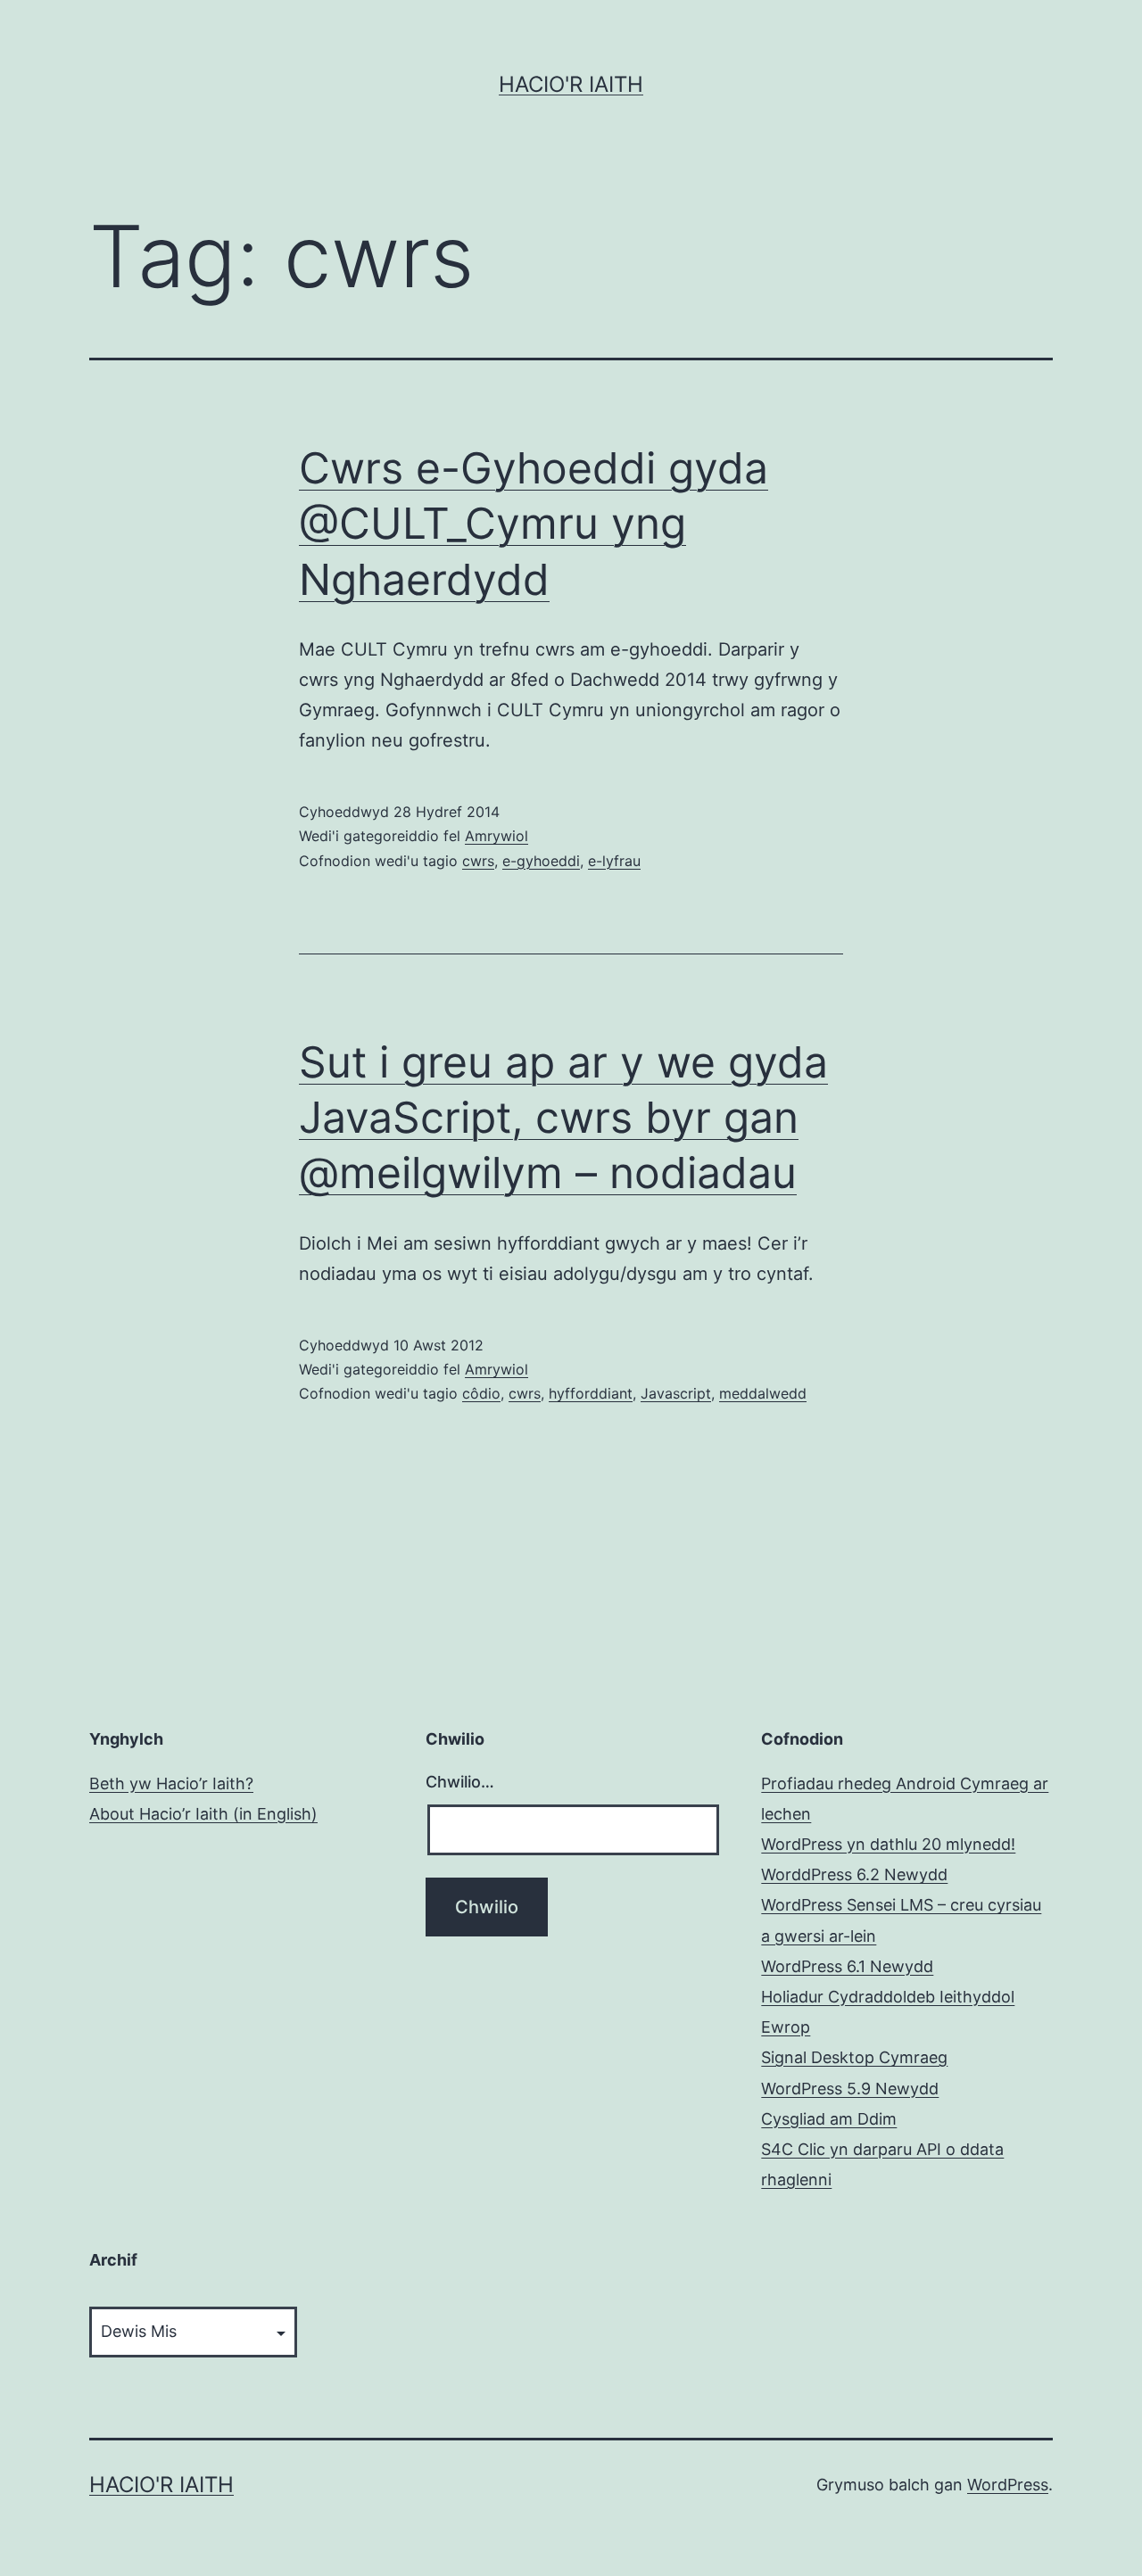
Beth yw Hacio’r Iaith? (171, 1783)
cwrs (478, 861)
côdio (481, 1393)
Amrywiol (497, 836)
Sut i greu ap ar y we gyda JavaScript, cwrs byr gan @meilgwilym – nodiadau (563, 1118)
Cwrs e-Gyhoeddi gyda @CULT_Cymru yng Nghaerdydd (534, 524)
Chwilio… (460, 1782)
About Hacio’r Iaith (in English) (203, 1814)
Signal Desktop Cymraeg (854, 2057)
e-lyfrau (614, 861)
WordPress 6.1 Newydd (847, 1966)
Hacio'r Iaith (571, 84)
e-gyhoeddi (541, 861)
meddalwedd (763, 1393)
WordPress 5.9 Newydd (850, 2089)
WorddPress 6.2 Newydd (854, 1874)
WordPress (1008, 2485)
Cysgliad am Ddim (829, 2119)
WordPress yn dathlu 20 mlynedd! (888, 1844)
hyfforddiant (591, 1393)
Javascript (676, 1393)
